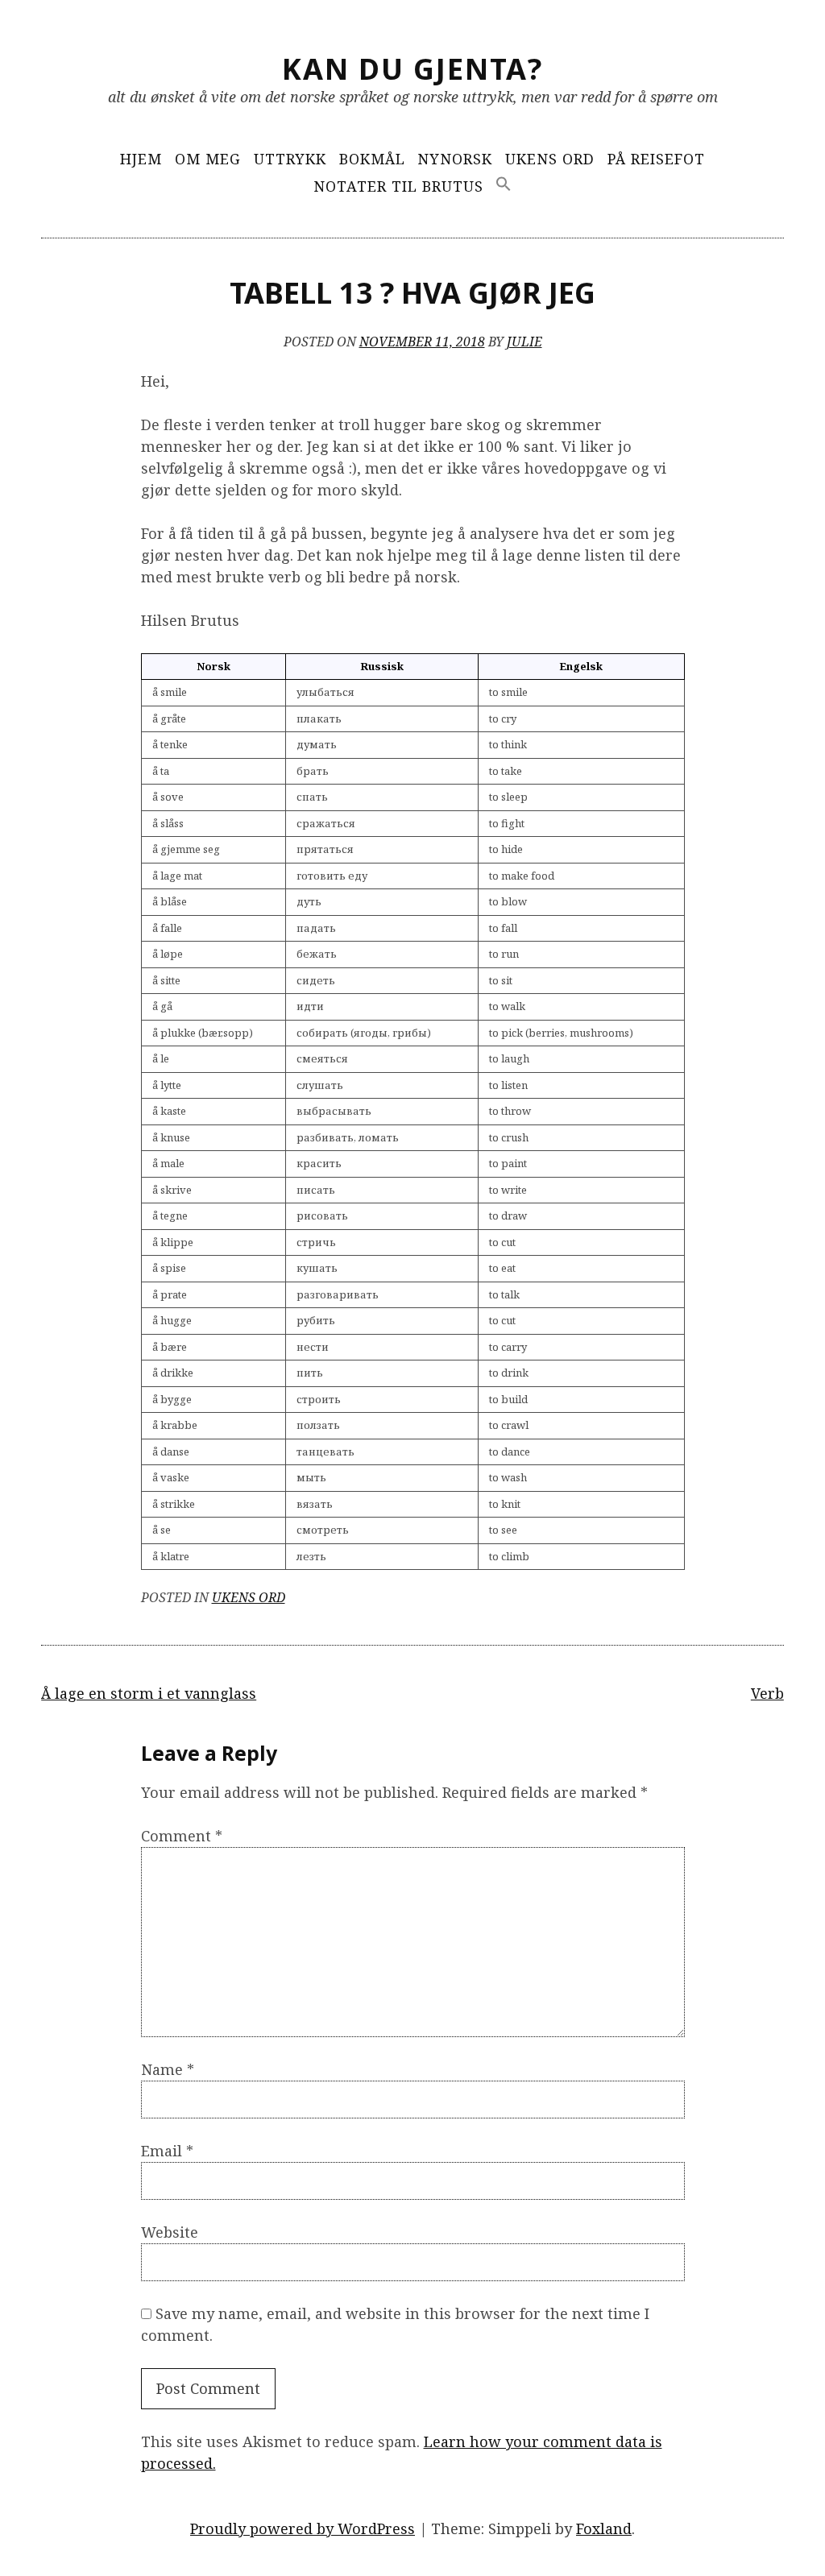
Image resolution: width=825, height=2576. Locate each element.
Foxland (604, 2528)
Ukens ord (550, 159)
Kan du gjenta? (412, 69)
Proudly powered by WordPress (303, 2528)
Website (170, 2232)
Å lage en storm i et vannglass (149, 1693)
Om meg (208, 159)
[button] (504, 185)
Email (167, 2151)
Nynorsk (455, 159)
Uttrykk (290, 159)
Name (168, 2069)
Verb (767, 1693)
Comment (182, 1836)
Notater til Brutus (398, 186)
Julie (524, 342)
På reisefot (656, 159)
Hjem (141, 159)
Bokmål (372, 159)
